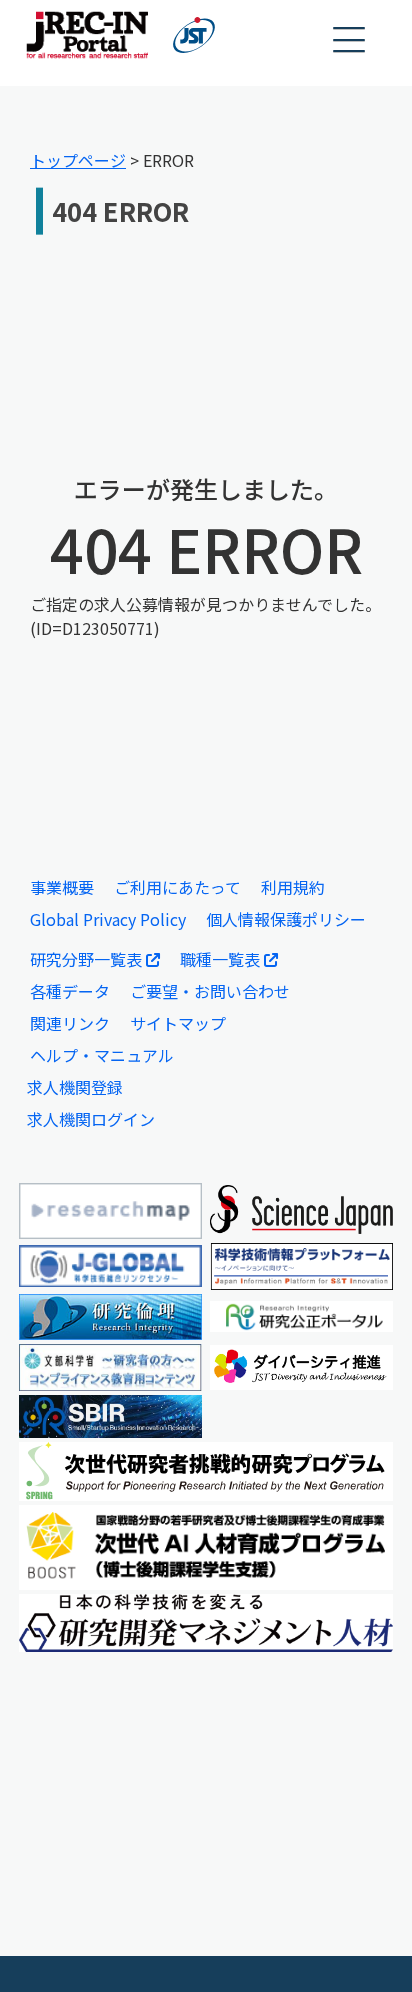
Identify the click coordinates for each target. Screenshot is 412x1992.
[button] (350, 40)
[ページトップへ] (367, 1947)
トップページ (78, 160)
